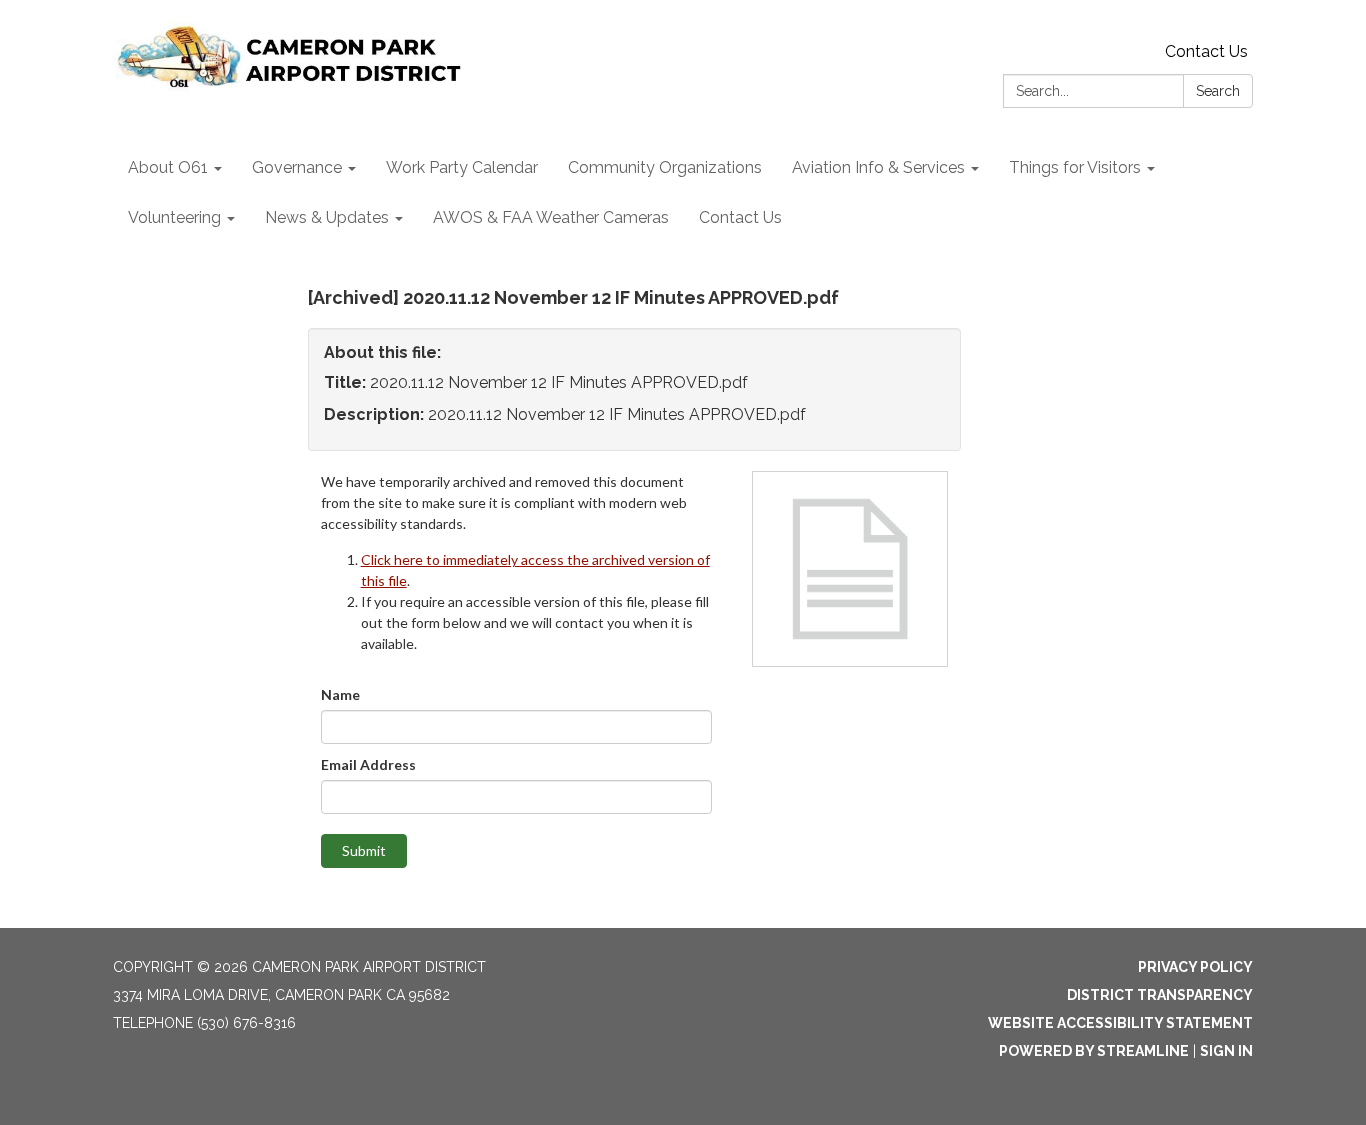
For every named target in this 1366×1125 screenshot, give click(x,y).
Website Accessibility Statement (1120, 1023)
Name (340, 694)
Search (1218, 91)
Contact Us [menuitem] (740, 217)
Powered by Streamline (1094, 1051)
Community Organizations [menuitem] (665, 167)
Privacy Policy (1195, 967)
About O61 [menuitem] (168, 167)
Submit (364, 850)
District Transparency (1160, 995)
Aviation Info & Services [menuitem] (878, 167)
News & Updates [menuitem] (327, 217)
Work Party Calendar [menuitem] (462, 167)
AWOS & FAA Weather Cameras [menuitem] (551, 217)
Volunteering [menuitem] (174, 217)
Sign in (1226, 1051)
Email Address (368, 764)
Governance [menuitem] (297, 167)
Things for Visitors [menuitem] (1075, 167)
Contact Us (1206, 51)
